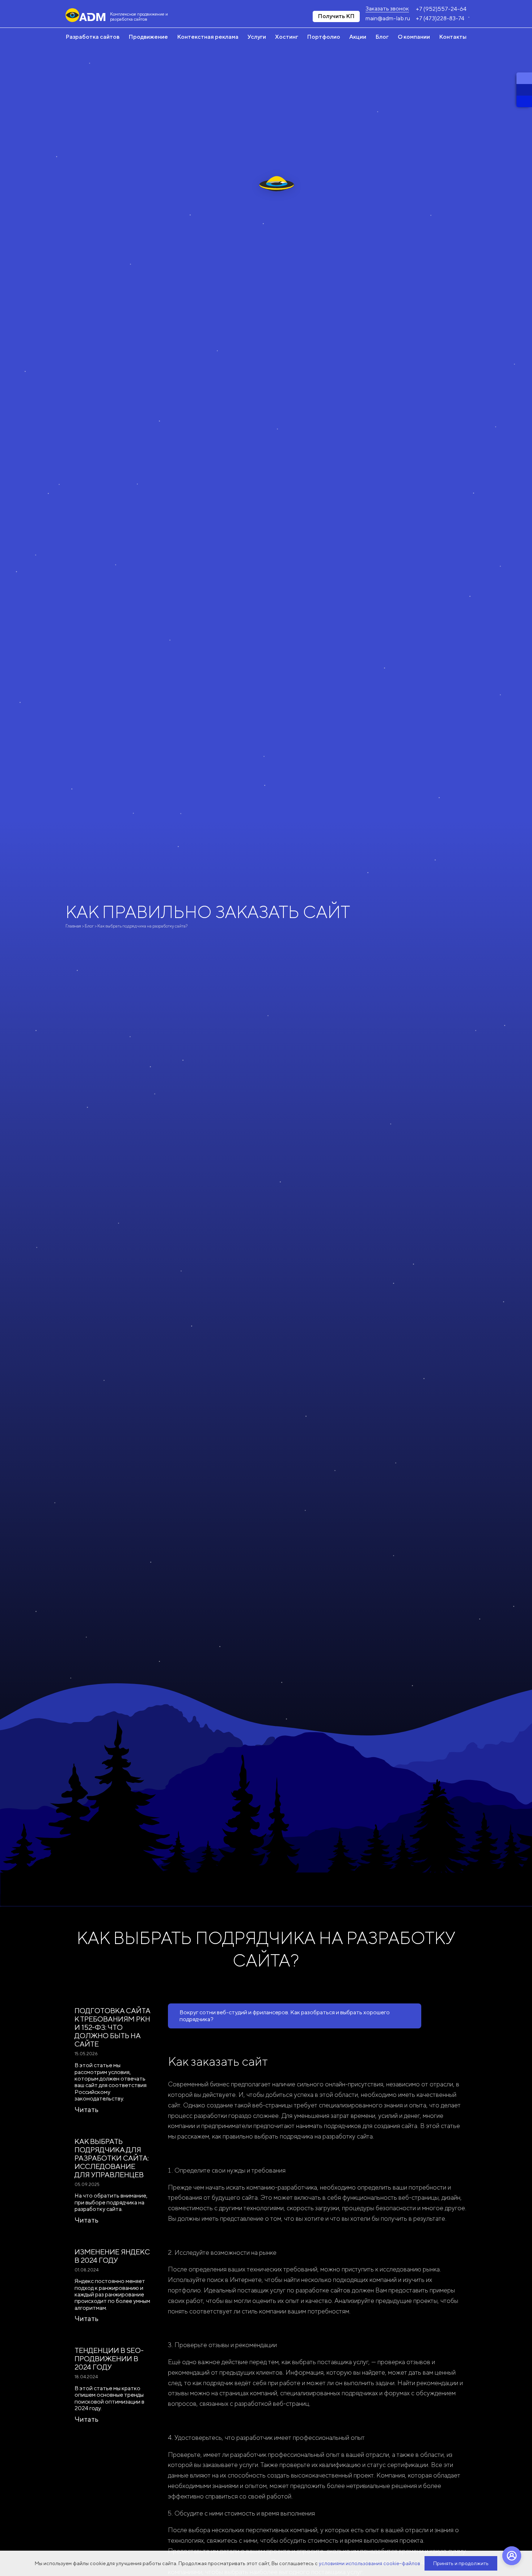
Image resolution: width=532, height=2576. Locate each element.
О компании (414, 37)
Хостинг (287, 37)
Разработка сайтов (92, 37)
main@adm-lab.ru (388, 18)
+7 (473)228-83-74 (440, 18)
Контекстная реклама (208, 37)
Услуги (257, 37)
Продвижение (148, 37)
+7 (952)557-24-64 (441, 9)
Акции (358, 37)
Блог (382, 37)
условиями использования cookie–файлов (370, 2563)
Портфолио (324, 37)
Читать (86, 2109)
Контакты (453, 37)
